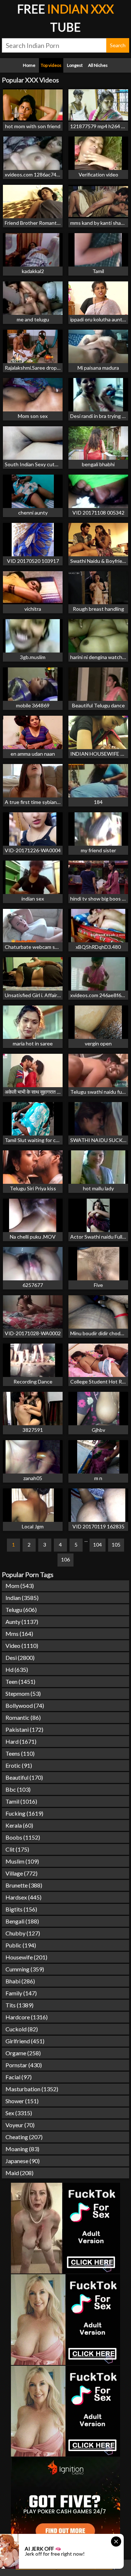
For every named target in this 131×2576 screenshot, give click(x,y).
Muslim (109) (22, 1861)
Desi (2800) (20, 1657)
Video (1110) (22, 1645)
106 (65, 1559)
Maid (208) (19, 2173)
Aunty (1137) (22, 1622)
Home (29, 65)
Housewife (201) (26, 1957)
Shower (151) (22, 2101)
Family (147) (21, 1993)
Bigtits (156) (21, 1909)
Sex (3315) (19, 2113)
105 (116, 1545)
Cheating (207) (24, 2137)
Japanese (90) (23, 2161)
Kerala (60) (19, 1825)
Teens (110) (20, 1753)
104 (98, 1545)
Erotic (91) (19, 1765)
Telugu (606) (21, 1610)
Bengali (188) (22, 1921)
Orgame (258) (23, 2053)
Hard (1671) (21, 1741)
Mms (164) (19, 1634)
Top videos (51, 65)
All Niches (98, 65)
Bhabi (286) (20, 1981)
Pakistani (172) (24, 1729)
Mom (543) (20, 1586)
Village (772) (21, 1873)
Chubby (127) (23, 1933)
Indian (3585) (22, 1598)
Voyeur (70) (20, 2125)
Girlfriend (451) (25, 2041)
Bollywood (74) (25, 1705)
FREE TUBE (65, 18)
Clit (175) (17, 1849)
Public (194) (21, 1945)
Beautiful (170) (24, 1777)
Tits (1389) (19, 2005)
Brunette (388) (24, 1885)
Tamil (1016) (21, 1801)
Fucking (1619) (24, 1813)
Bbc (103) (18, 1789)
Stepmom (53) (23, 1693)
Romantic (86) (23, 1717)
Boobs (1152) (23, 1837)
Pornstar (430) (24, 2065)
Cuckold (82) (22, 2029)
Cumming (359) (25, 1969)
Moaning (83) (22, 2149)
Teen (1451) (20, 1681)
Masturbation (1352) (32, 2089)
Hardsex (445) (23, 1897)
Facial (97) (19, 2077)
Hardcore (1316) (27, 2017)
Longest (75, 65)
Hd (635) (17, 1669)
